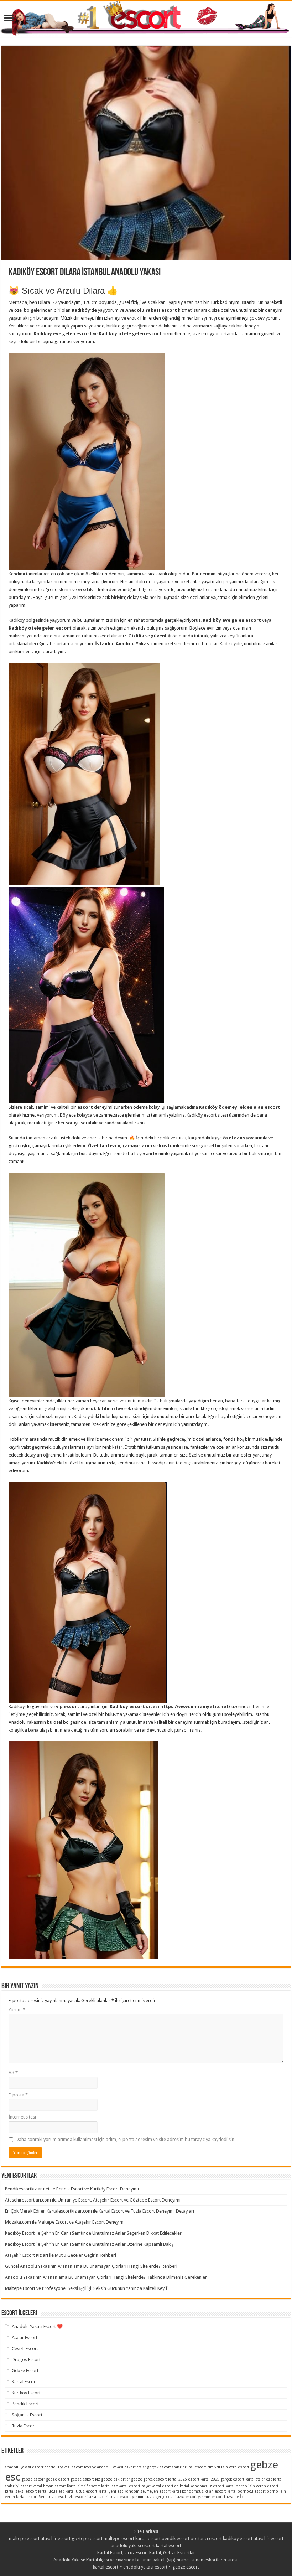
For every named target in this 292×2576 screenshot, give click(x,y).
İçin (243, 2497)
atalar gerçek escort (154, 2467)
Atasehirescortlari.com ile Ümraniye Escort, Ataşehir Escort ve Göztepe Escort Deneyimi (93, 2200)
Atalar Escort (25, 2337)
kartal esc (109, 2486)
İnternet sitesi (22, 2117)
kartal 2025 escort (184, 2479)
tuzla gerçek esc (160, 2497)
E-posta (18, 2095)
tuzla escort (98, 2497)
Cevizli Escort (25, 2349)
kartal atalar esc (259, 2479)
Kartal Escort (24, 2382)
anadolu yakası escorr (24, 2467)
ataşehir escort (56, 2538)
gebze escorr (33, 2479)
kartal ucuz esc (51, 2491)
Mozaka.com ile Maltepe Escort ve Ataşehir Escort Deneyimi (65, 2222)
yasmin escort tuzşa (216, 2497)
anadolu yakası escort (133, 2546)
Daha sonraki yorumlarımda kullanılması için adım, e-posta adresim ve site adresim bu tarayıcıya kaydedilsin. (126, 2139)
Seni (43, 2497)
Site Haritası (146, 2531)
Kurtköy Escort (26, 2393)
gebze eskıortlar (116, 2479)
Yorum (17, 2010)
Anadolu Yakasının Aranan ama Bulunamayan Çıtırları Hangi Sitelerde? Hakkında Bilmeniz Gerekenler (106, 2277)
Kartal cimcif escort (84, 2486)
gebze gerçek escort (149, 2479)
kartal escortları (165, 2486)
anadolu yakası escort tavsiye (70, 2467)
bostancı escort (206, 2538)
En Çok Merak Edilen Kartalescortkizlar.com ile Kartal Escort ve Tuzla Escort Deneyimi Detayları (100, 2211)
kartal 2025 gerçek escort (222, 2479)
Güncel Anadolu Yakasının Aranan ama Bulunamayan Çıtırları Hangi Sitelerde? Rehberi (91, 2266)
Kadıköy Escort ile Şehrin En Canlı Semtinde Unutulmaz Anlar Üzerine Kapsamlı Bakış (89, 2244)
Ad (13, 2073)
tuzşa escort (186, 2497)
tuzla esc (56, 2497)
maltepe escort (24, 2538)
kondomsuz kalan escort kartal (209, 2491)
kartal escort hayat (135, 2486)
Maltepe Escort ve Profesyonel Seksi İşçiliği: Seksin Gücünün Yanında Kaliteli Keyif (86, 2288)
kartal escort (148, 2538)
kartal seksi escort (21, 2491)
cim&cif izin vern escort (228, 2467)
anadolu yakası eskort (116, 2467)
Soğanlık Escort (27, 2415)
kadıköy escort (238, 2538)
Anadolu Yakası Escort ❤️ (37, 2326)
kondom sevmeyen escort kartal (153, 2491)
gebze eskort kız (85, 2479)
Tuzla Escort (24, 2426)
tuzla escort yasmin (127, 2497)
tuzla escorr (75, 2497)
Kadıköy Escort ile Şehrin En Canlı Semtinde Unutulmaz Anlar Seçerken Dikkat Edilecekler (93, 2233)
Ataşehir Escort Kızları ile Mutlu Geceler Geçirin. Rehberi (61, 2255)
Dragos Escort (26, 2360)
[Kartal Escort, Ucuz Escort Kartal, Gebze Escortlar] (146, 19)
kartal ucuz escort (81, 2491)
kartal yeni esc (111, 2491)
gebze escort (58, 2479)
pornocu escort (252, 2491)
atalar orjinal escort (189, 2467)
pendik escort (176, 2538)
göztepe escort (87, 2538)
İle (237, 2497)
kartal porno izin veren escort (252, 2486)
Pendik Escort (25, 2404)
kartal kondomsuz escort (202, 2486)
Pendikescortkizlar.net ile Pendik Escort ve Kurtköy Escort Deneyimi (72, 2189)
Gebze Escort (25, 2371)
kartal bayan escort (49, 2486)
